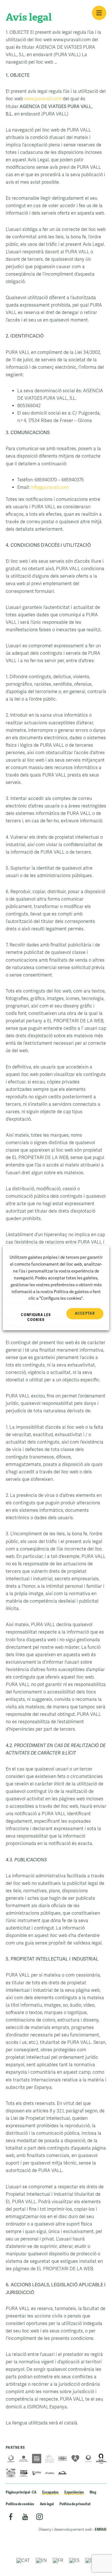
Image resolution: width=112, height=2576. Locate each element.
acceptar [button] (85, 1314)
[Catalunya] (62, 2459)
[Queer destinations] (101, 2459)
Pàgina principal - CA (21, 2492)
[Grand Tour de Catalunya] (24, 2473)
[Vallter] (37, 2473)
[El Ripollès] (11, 2459)
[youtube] (25, 2518)
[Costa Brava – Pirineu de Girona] (24, 2459)
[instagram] (39, 2518)
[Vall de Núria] (50, 2459)
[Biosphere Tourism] (88, 2459)
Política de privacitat (75, 2504)
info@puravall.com (50, 487)
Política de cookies (20, 2504)
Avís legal (47, 2504)
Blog (93, 2492)
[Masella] (62, 2473)
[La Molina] (50, 2473)
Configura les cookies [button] (36, 1318)
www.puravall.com (43, 99)
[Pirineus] (11, 2473)
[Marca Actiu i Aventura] (75, 2459)
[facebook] (11, 2518)
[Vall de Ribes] (37, 2459)
